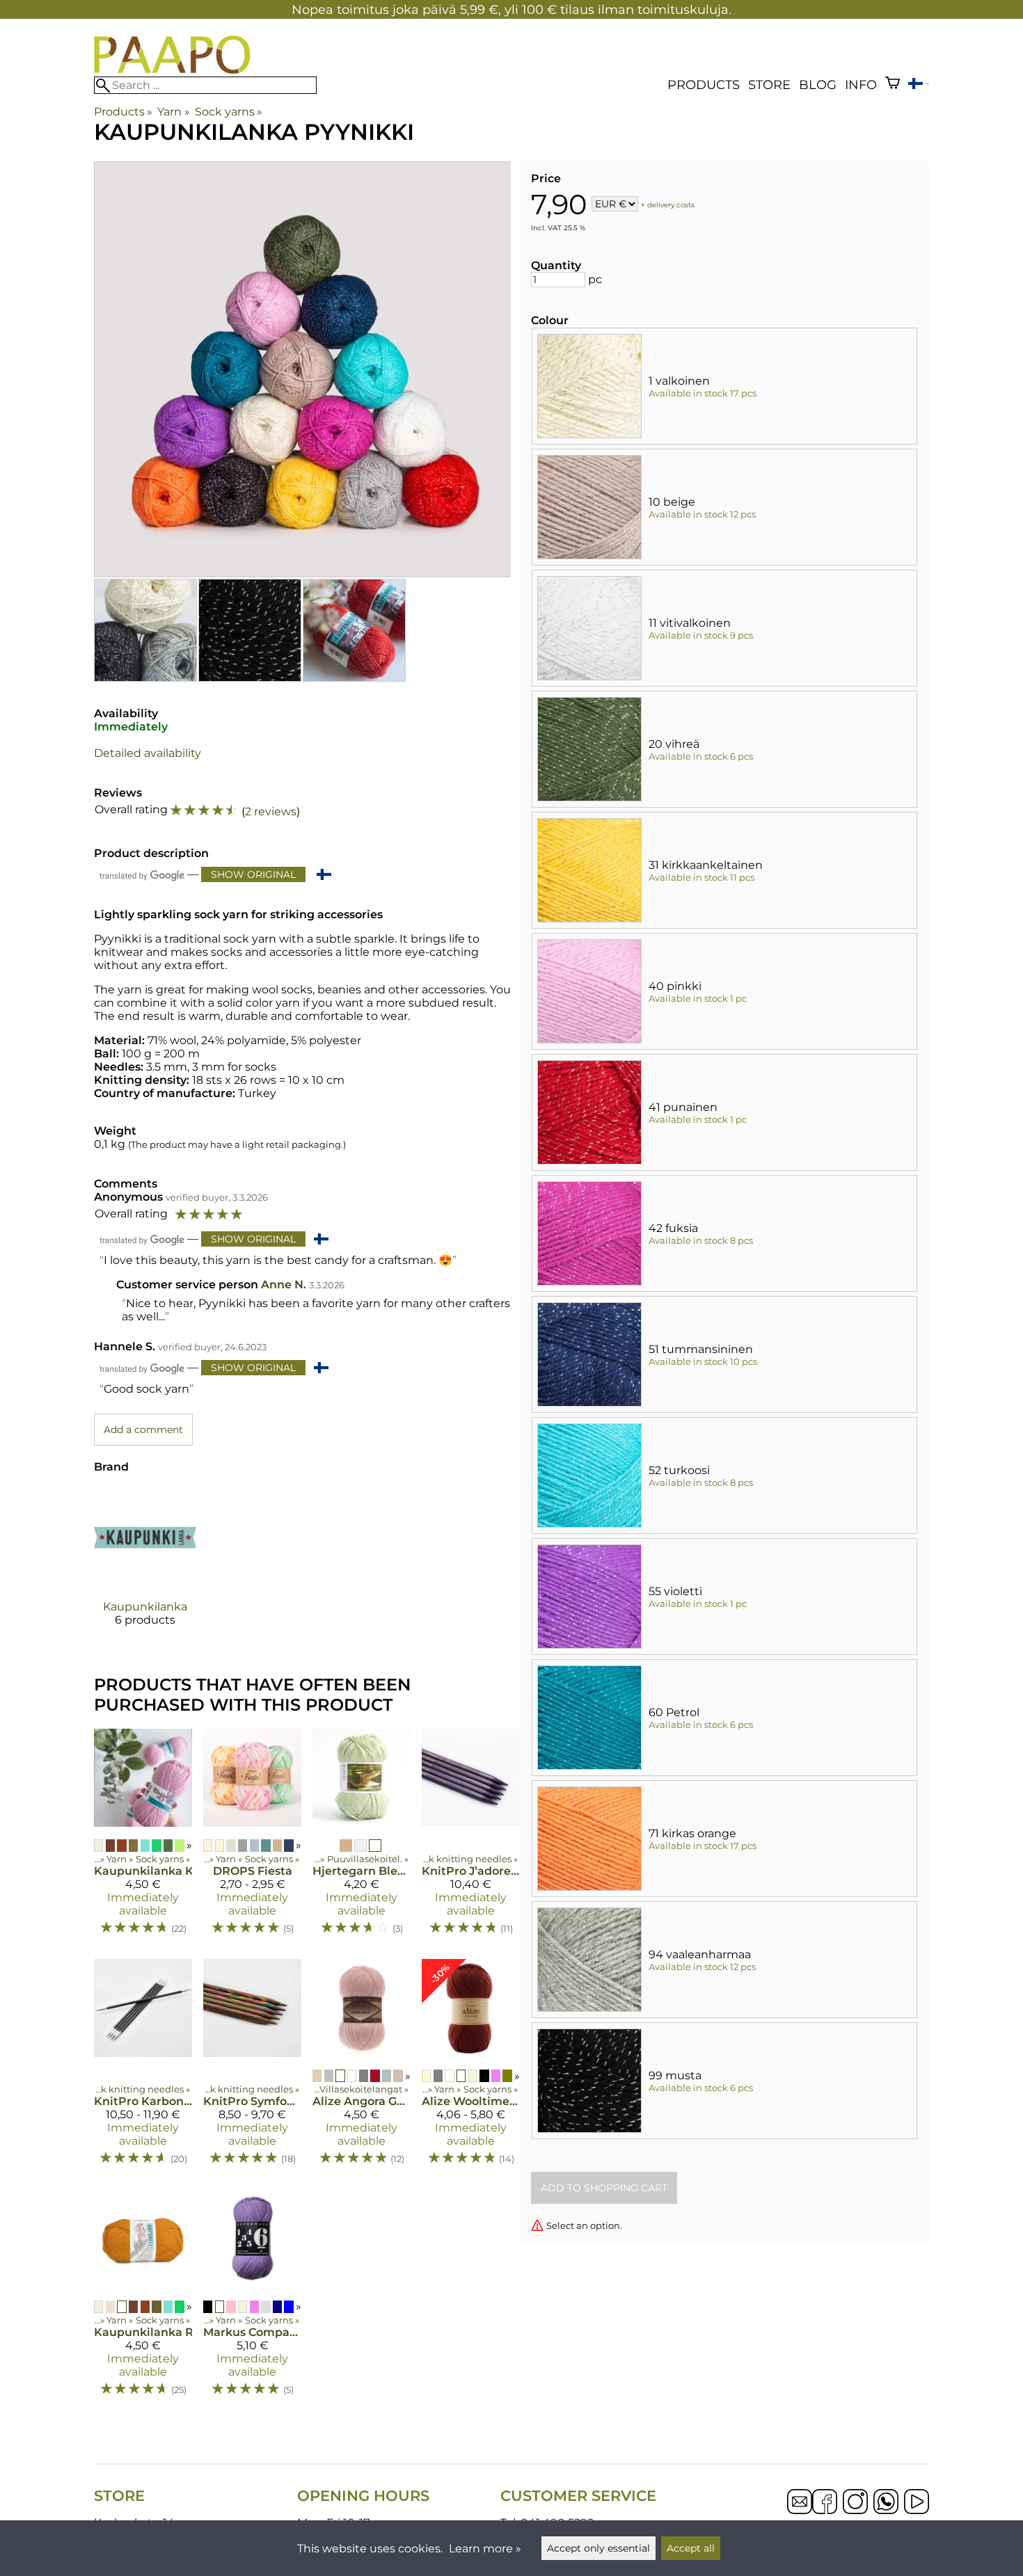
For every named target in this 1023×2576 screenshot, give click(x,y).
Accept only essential (598, 2548)
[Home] (172, 70)
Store (769, 85)
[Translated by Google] (142, 875)
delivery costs (671, 205)
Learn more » (485, 2549)
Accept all (691, 2548)
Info (861, 85)
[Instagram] (855, 2503)
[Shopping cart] (893, 85)
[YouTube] (917, 2503)
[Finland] (919, 85)
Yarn (173, 112)
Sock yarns (229, 112)
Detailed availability (148, 753)
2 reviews (271, 811)
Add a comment (143, 1430)
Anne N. (284, 1285)
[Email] (800, 2510)
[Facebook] (825, 2503)
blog (818, 85)
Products (704, 85)
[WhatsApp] (886, 2503)
